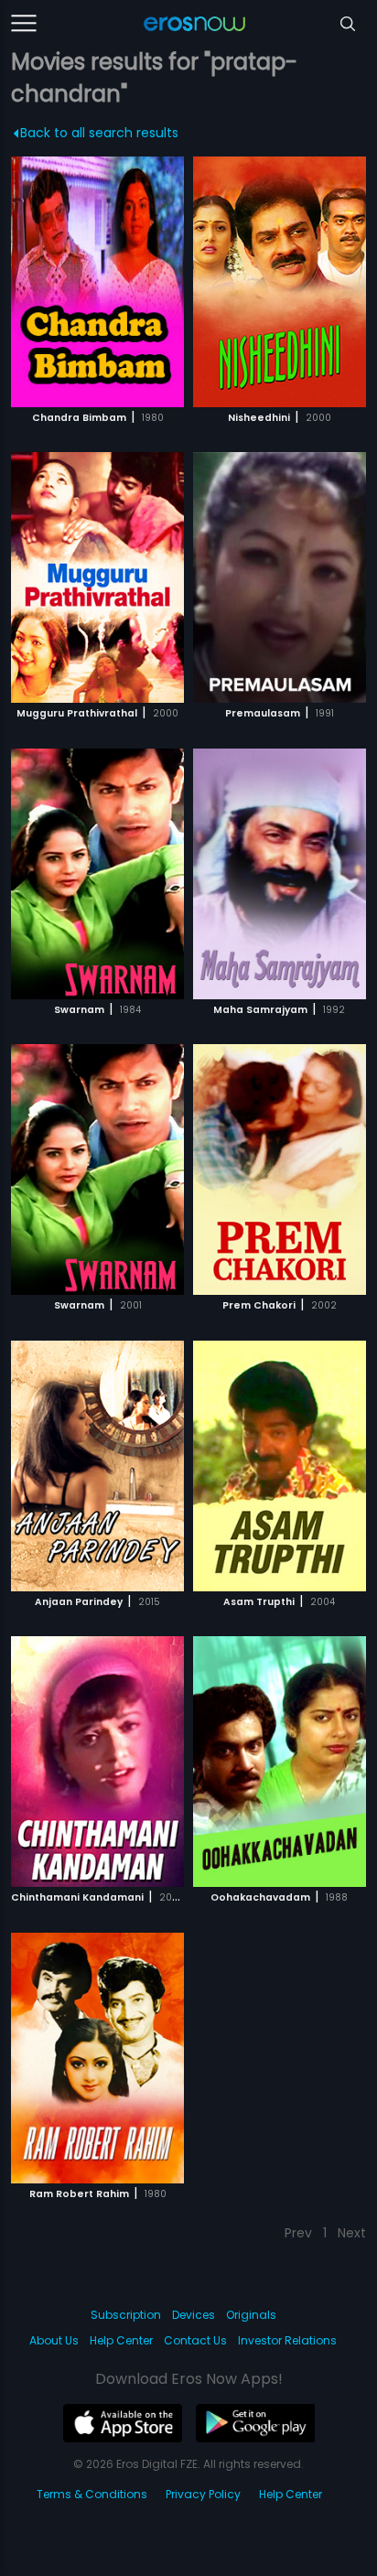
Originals (251, 2315)
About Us (54, 2340)
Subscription (126, 2315)
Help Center (121, 2340)
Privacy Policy (203, 2494)
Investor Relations (287, 2340)
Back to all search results (99, 133)
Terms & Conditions (92, 2494)
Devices (194, 2315)
